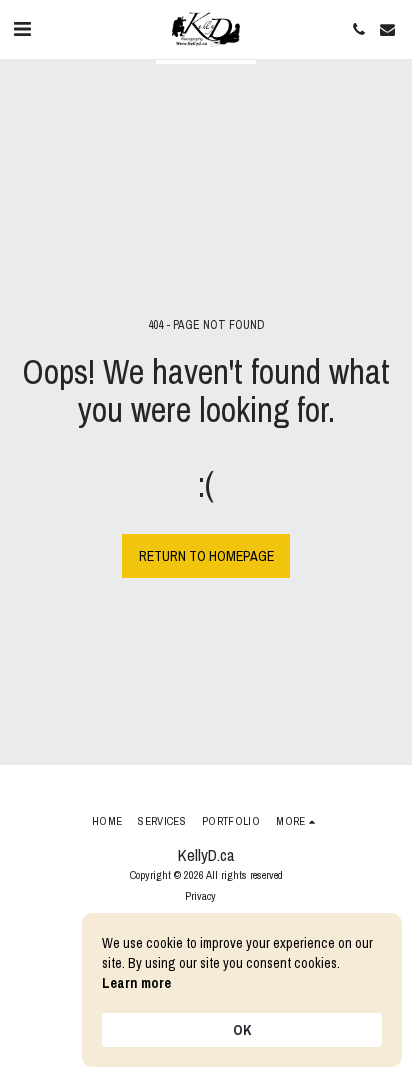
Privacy (200, 895)
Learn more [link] (136, 983)
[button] (22, 28)
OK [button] (242, 1030)
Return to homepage (206, 556)
